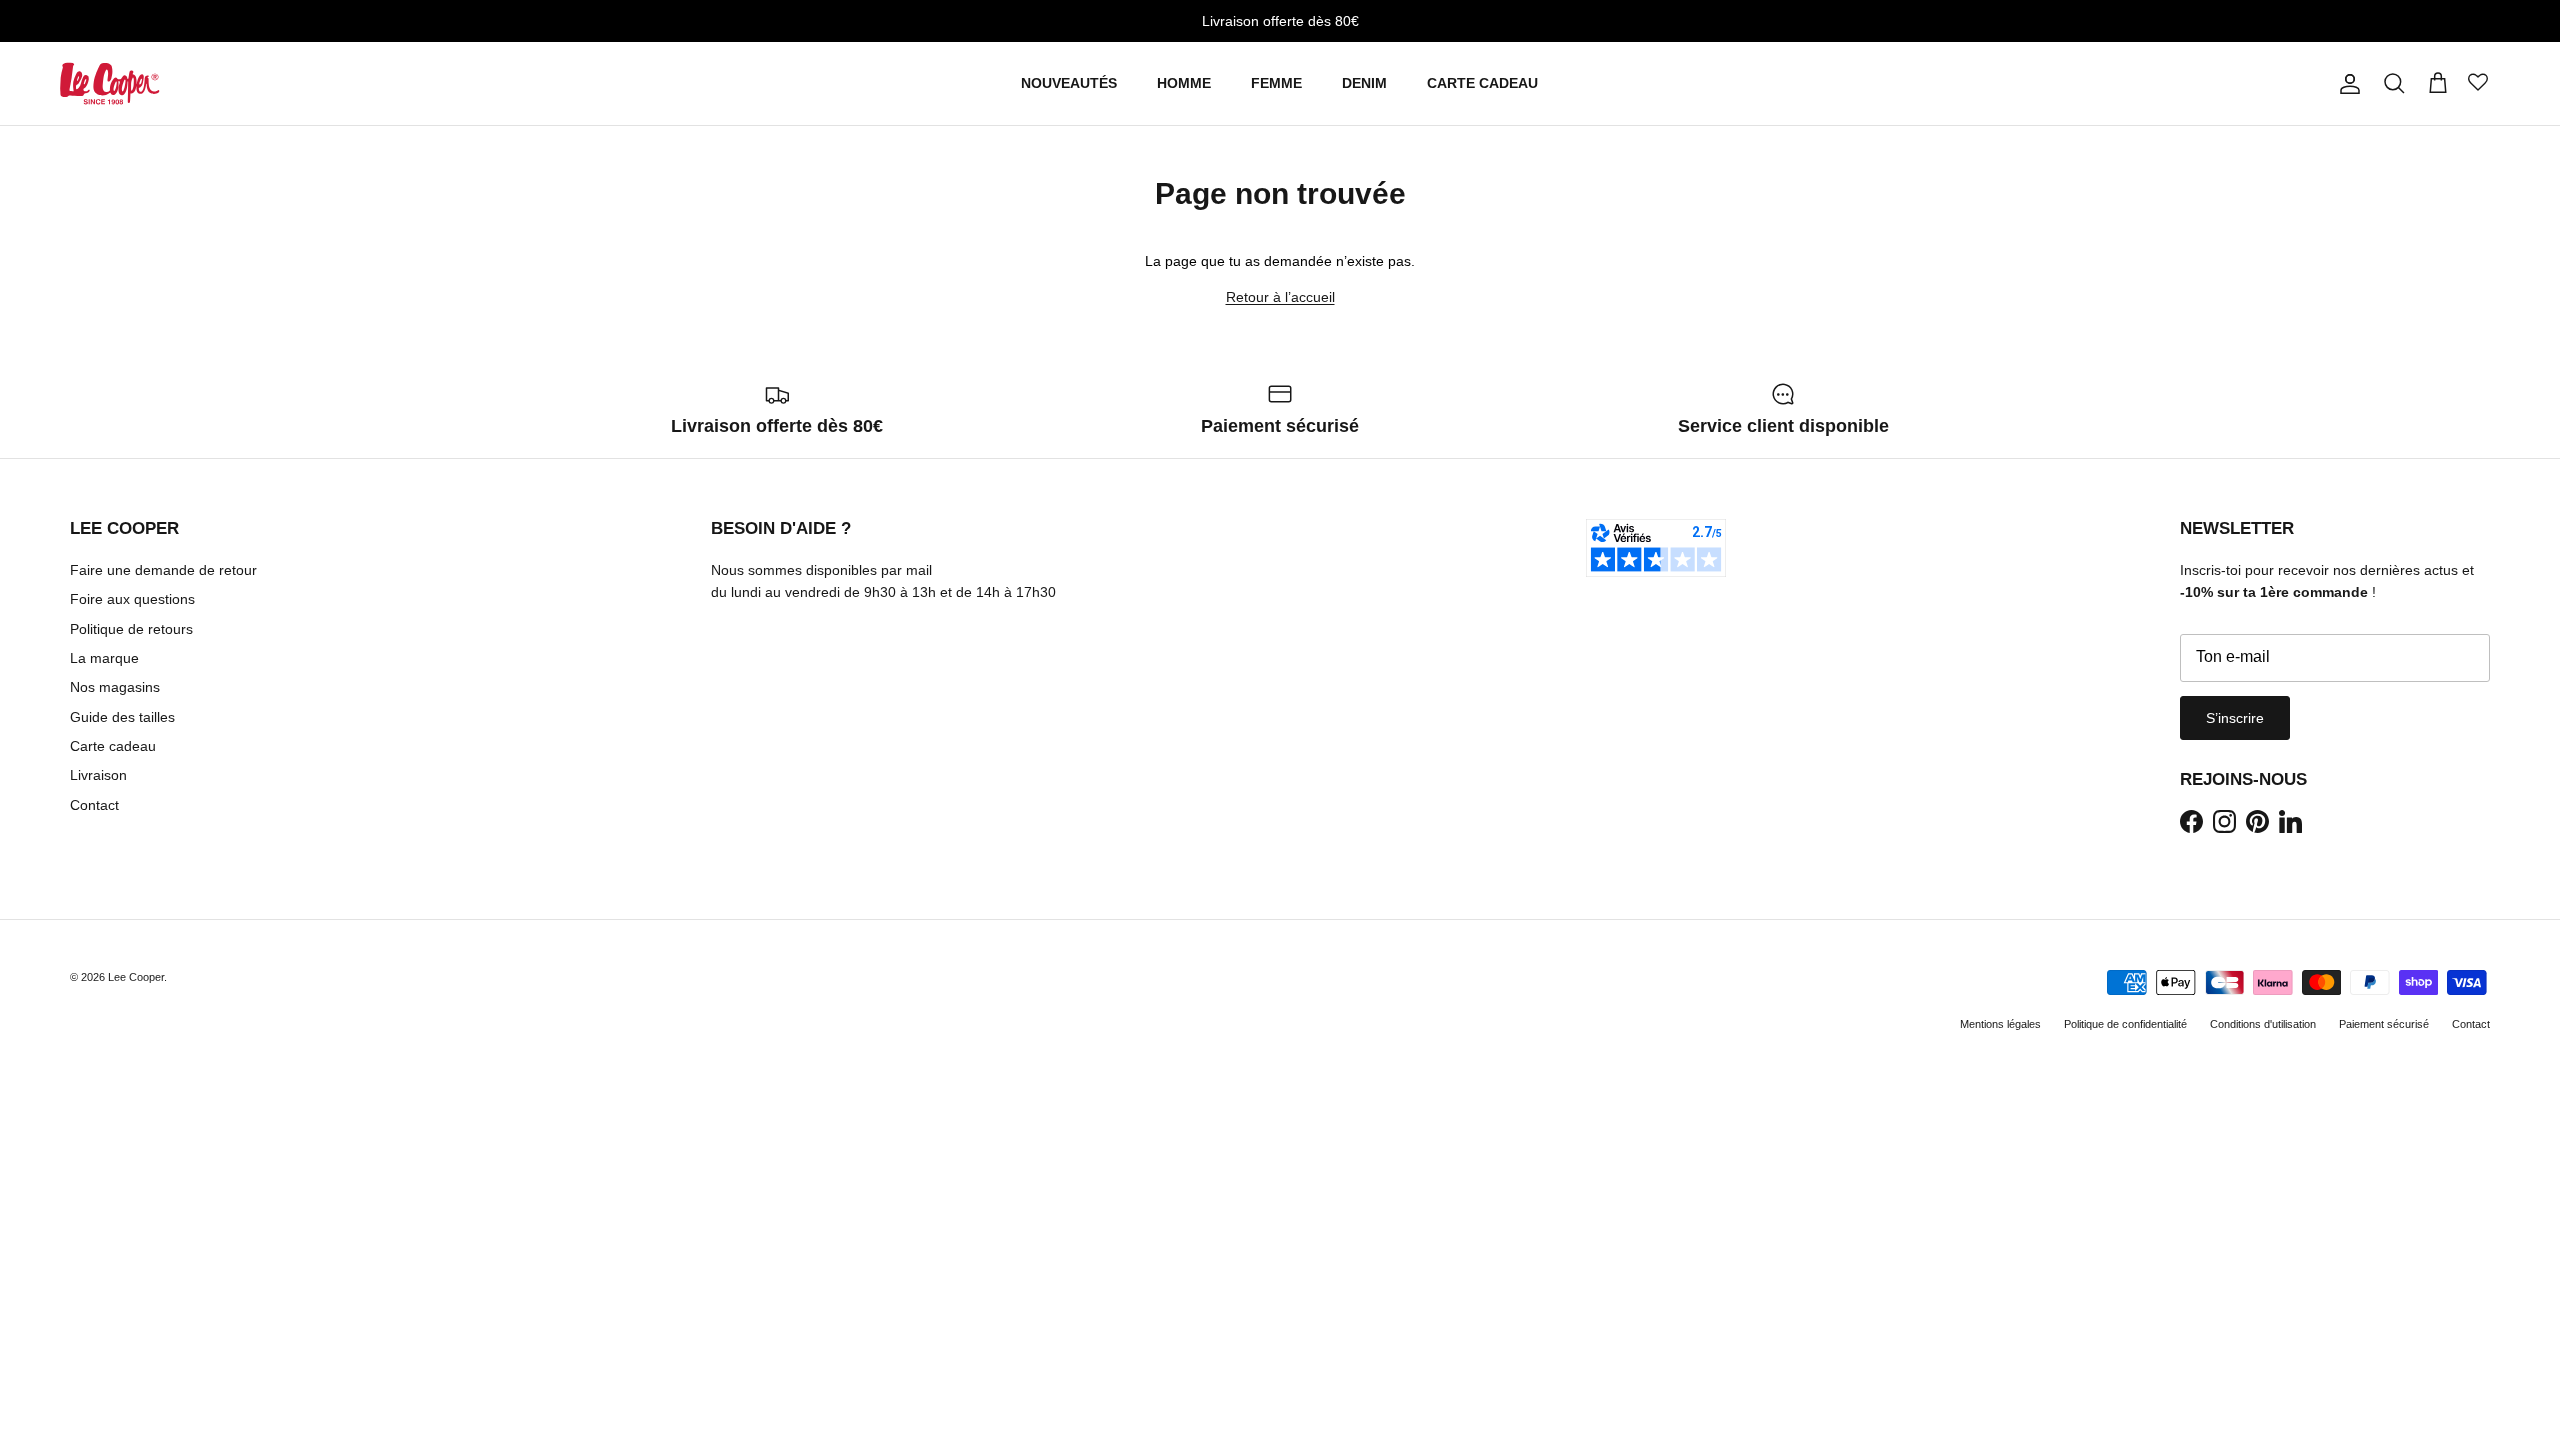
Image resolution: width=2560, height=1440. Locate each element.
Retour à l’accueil (1280, 297)
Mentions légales (2000, 1024)
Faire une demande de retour (163, 570)
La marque (104, 658)
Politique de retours (131, 629)
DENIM (1364, 83)
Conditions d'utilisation (2263, 1024)
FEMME (1276, 83)
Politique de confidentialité (2125, 1024)
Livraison (98, 775)
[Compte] (2346, 84)
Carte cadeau (113, 746)
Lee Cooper (136, 977)
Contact (94, 805)
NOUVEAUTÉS (1069, 83)
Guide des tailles (122, 717)
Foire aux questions (132, 599)
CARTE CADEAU (1482, 83)
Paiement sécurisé (2384, 1024)
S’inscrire (2235, 718)
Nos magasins (115, 687)
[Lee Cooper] (110, 83)
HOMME (1184, 83)
